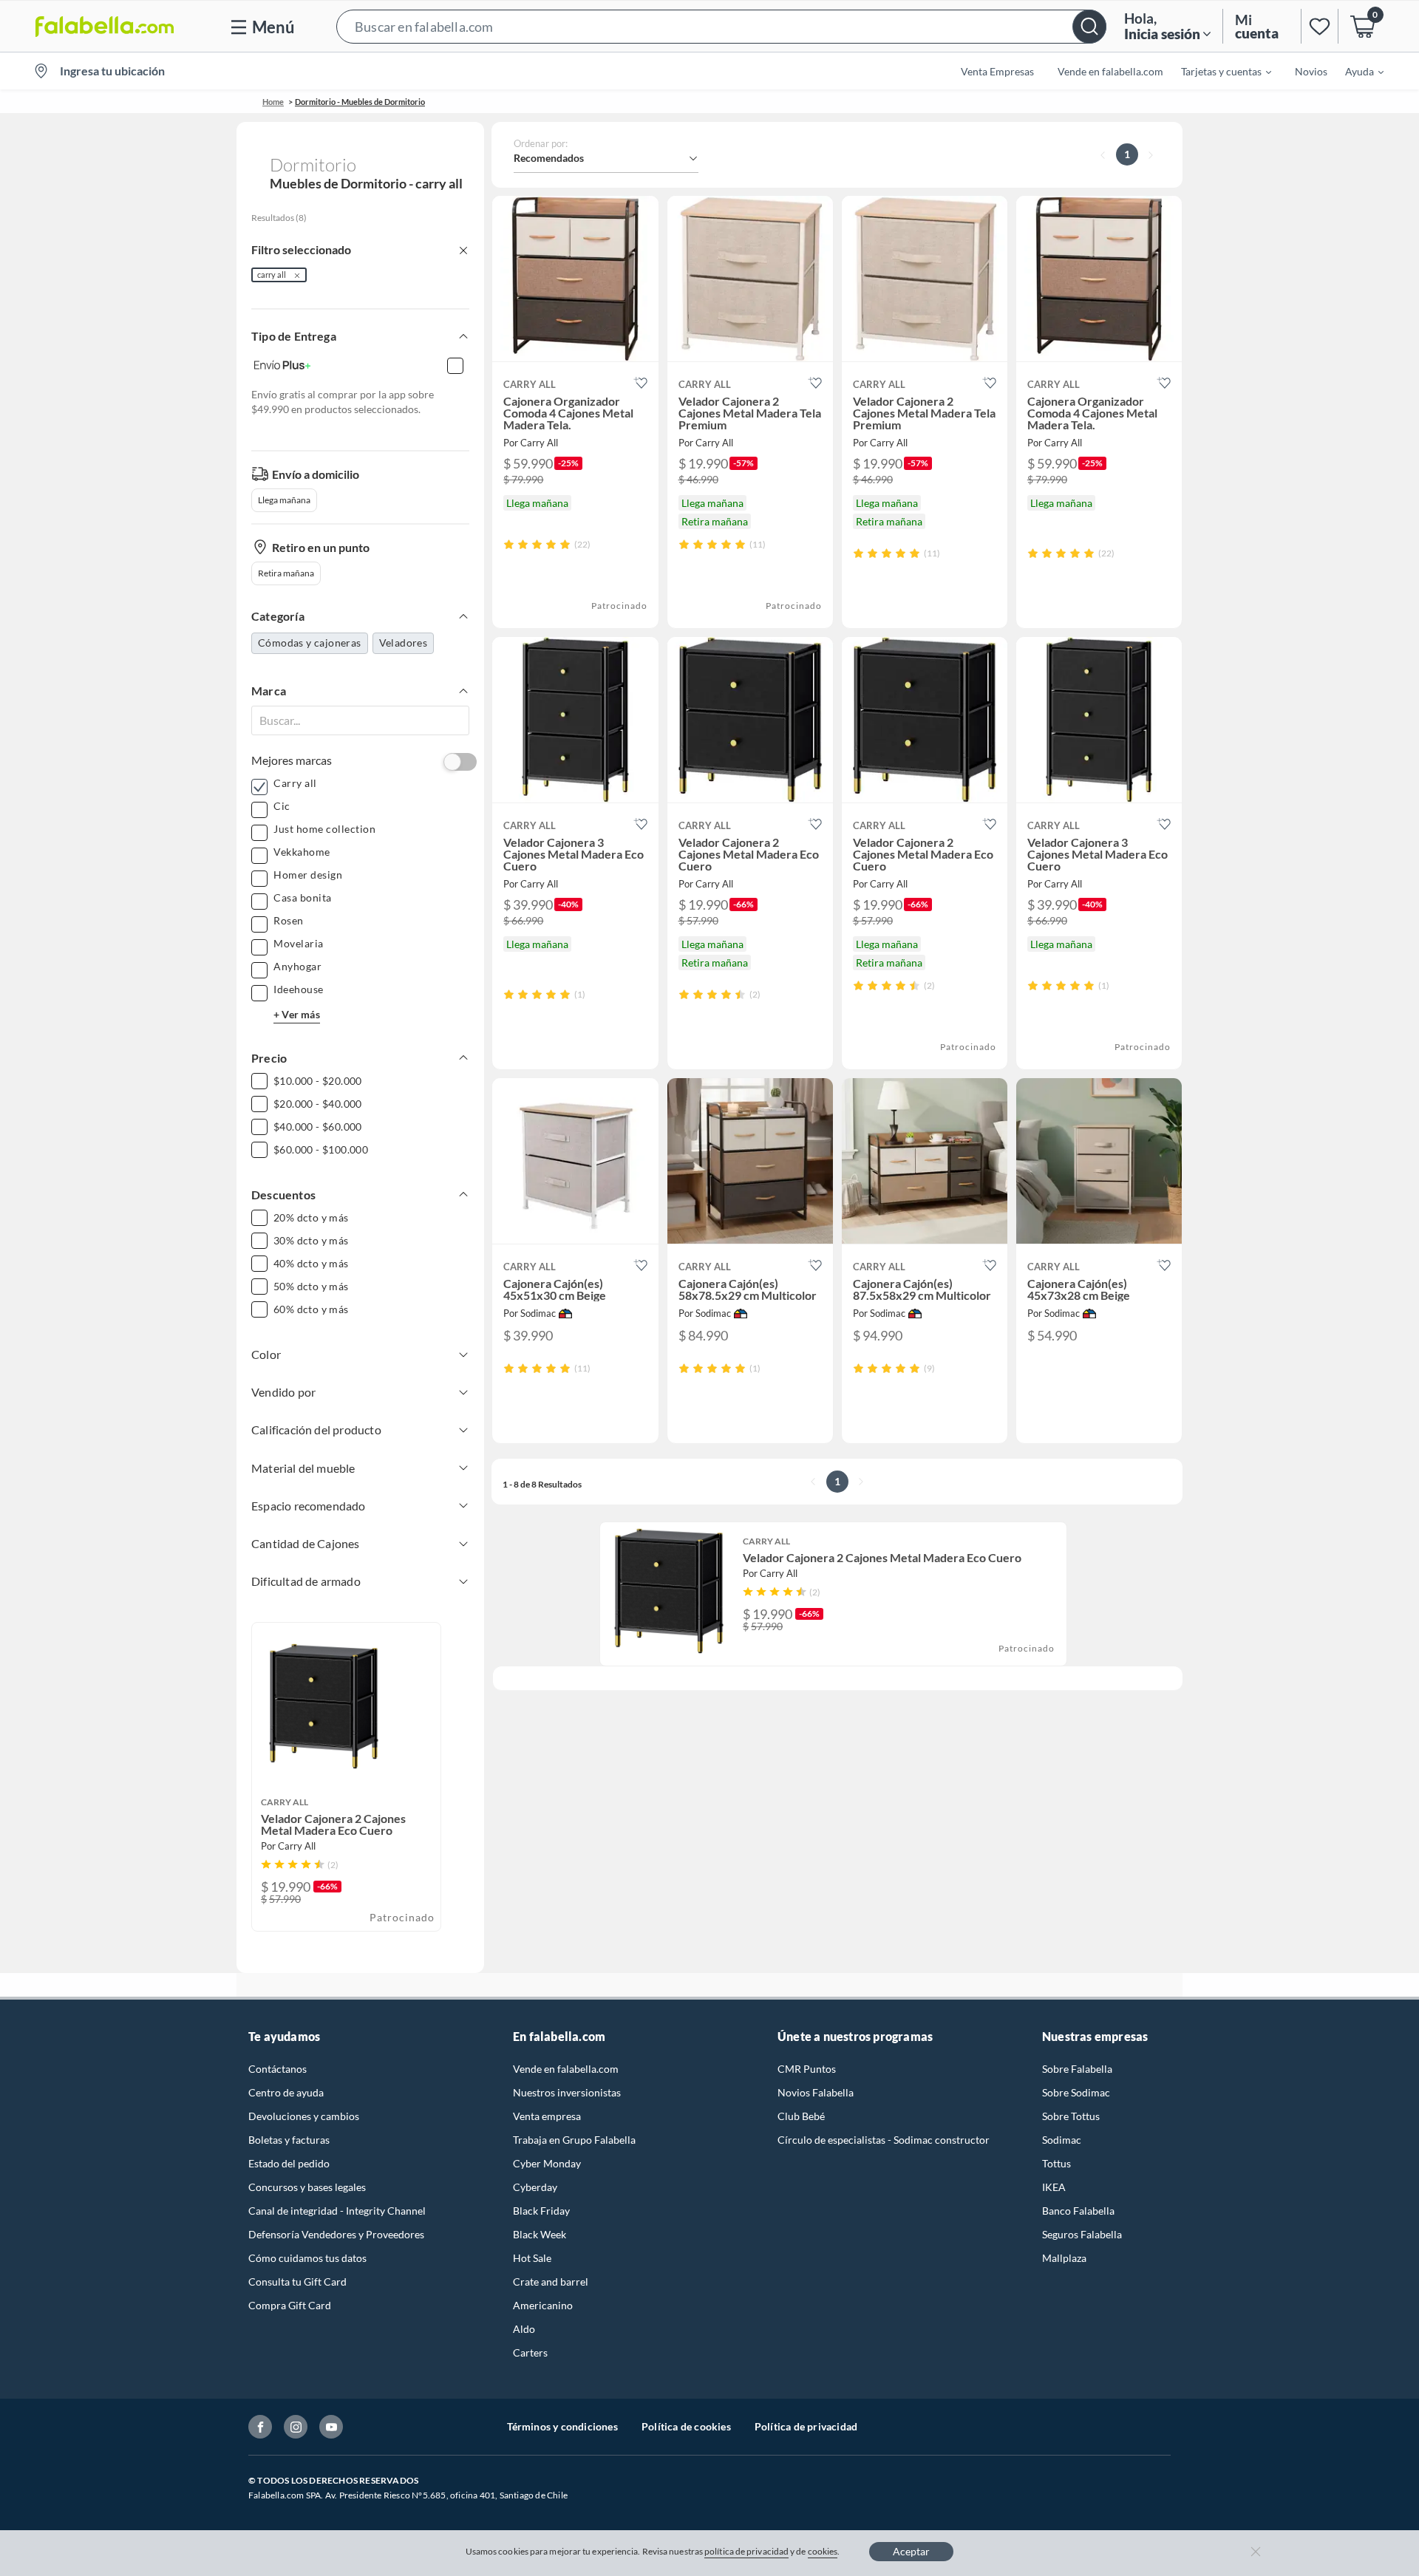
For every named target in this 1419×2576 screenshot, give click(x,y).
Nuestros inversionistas (567, 2092)
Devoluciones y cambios (304, 2116)
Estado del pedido (289, 2163)
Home (273, 102)
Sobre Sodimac (1076, 2092)
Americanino (543, 2305)
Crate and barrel (551, 2282)
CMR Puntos (807, 2069)
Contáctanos (278, 2069)
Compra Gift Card (290, 2305)
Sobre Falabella (1077, 2069)
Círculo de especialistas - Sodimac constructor (884, 2140)
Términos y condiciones (562, 2426)
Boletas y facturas (289, 2140)
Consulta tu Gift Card (297, 2282)
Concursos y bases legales (307, 2187)
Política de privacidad (806, 2426)
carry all (272, 275)
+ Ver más (297, 1014)
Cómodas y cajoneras (310, 643)
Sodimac (1062, 2140)
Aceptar (911, 2551)
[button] (721, 26)
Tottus (1056, 2163)
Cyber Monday (547, 2163)
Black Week (540, 2234)
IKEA (1054, 2187)
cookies (823, 2551)
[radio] (509, 544)
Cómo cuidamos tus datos (307, 2258)
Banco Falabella (1078, 2211)
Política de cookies (686, 2426)
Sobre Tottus (1071, 2116)
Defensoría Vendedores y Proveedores (336, 2234)
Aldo (524, 2329)
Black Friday (541, 2211)
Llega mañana (284, 500)
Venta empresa (547, 2116)
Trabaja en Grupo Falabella (574, 2140)
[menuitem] (1217, 71)
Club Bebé (801, 2116)
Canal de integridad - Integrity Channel (337, 2211)
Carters (530, 2352)
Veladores (404, 643)
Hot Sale (532, 2258)
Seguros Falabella (1082, 2234)
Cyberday (535, 2187)
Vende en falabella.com (566, 2069)
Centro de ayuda (286, 2092)
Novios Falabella (816, 2092)
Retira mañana (286, 573)
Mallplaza (1064, 2258)
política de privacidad (746, 2551)
